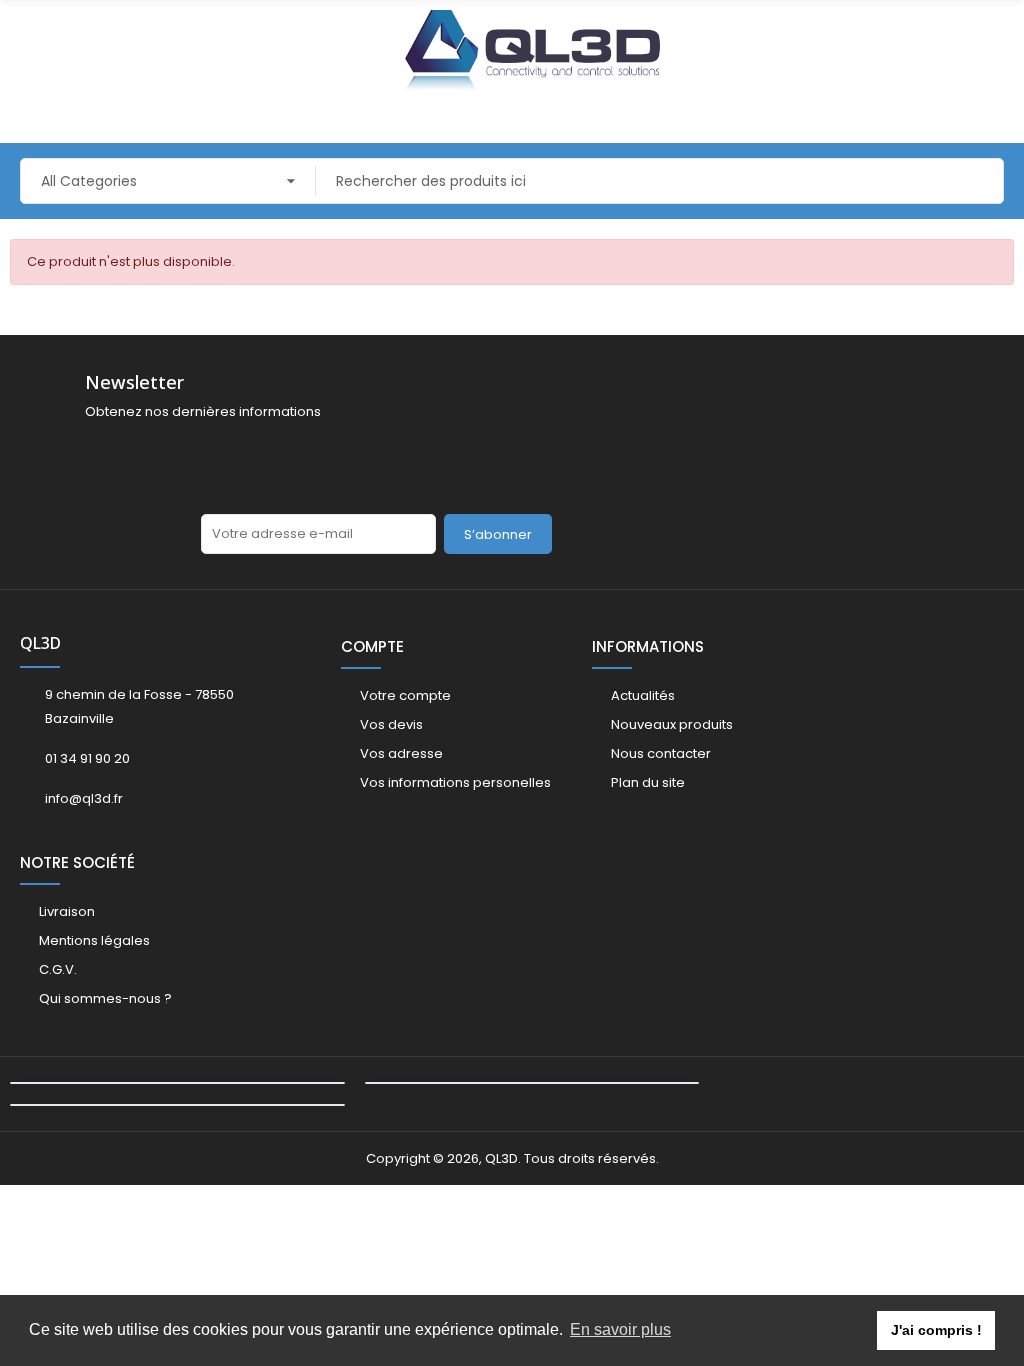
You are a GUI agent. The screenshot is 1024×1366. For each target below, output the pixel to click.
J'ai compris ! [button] (936, 1330)
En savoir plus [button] (620, 1329)
